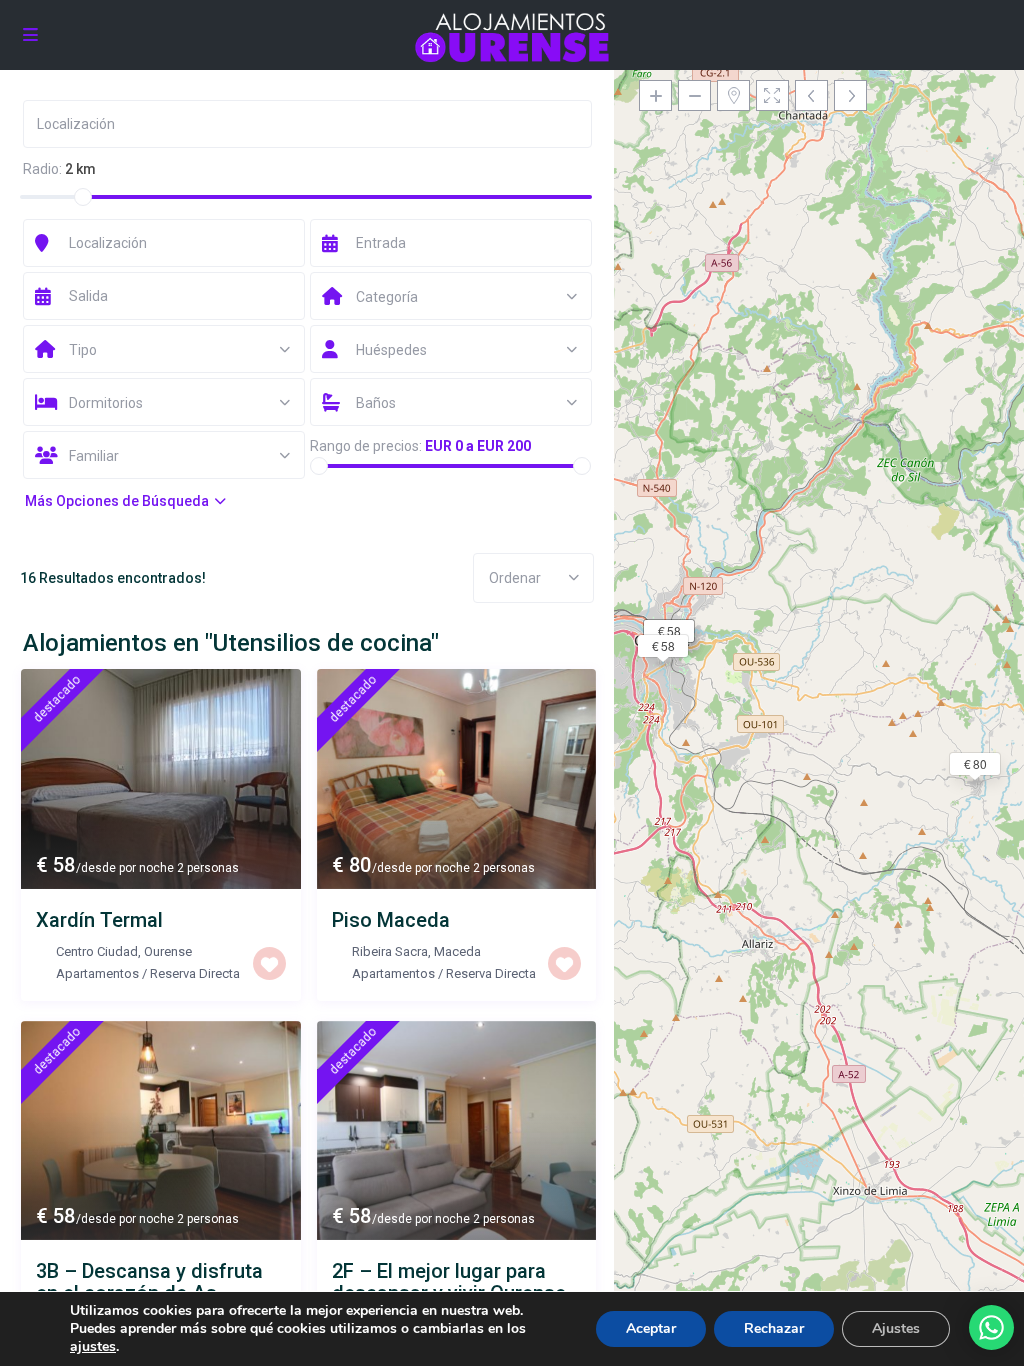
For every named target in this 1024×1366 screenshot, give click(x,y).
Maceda (457, 951)
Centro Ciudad (97, 951)
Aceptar (651, 1328)
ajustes (93, 1347)
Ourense (168, 951)
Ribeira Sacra (390, 951)
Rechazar (774, 1328)
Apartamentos (97, 973)
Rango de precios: (366, 446)
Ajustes (896, 1328)
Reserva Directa (195, 973)
